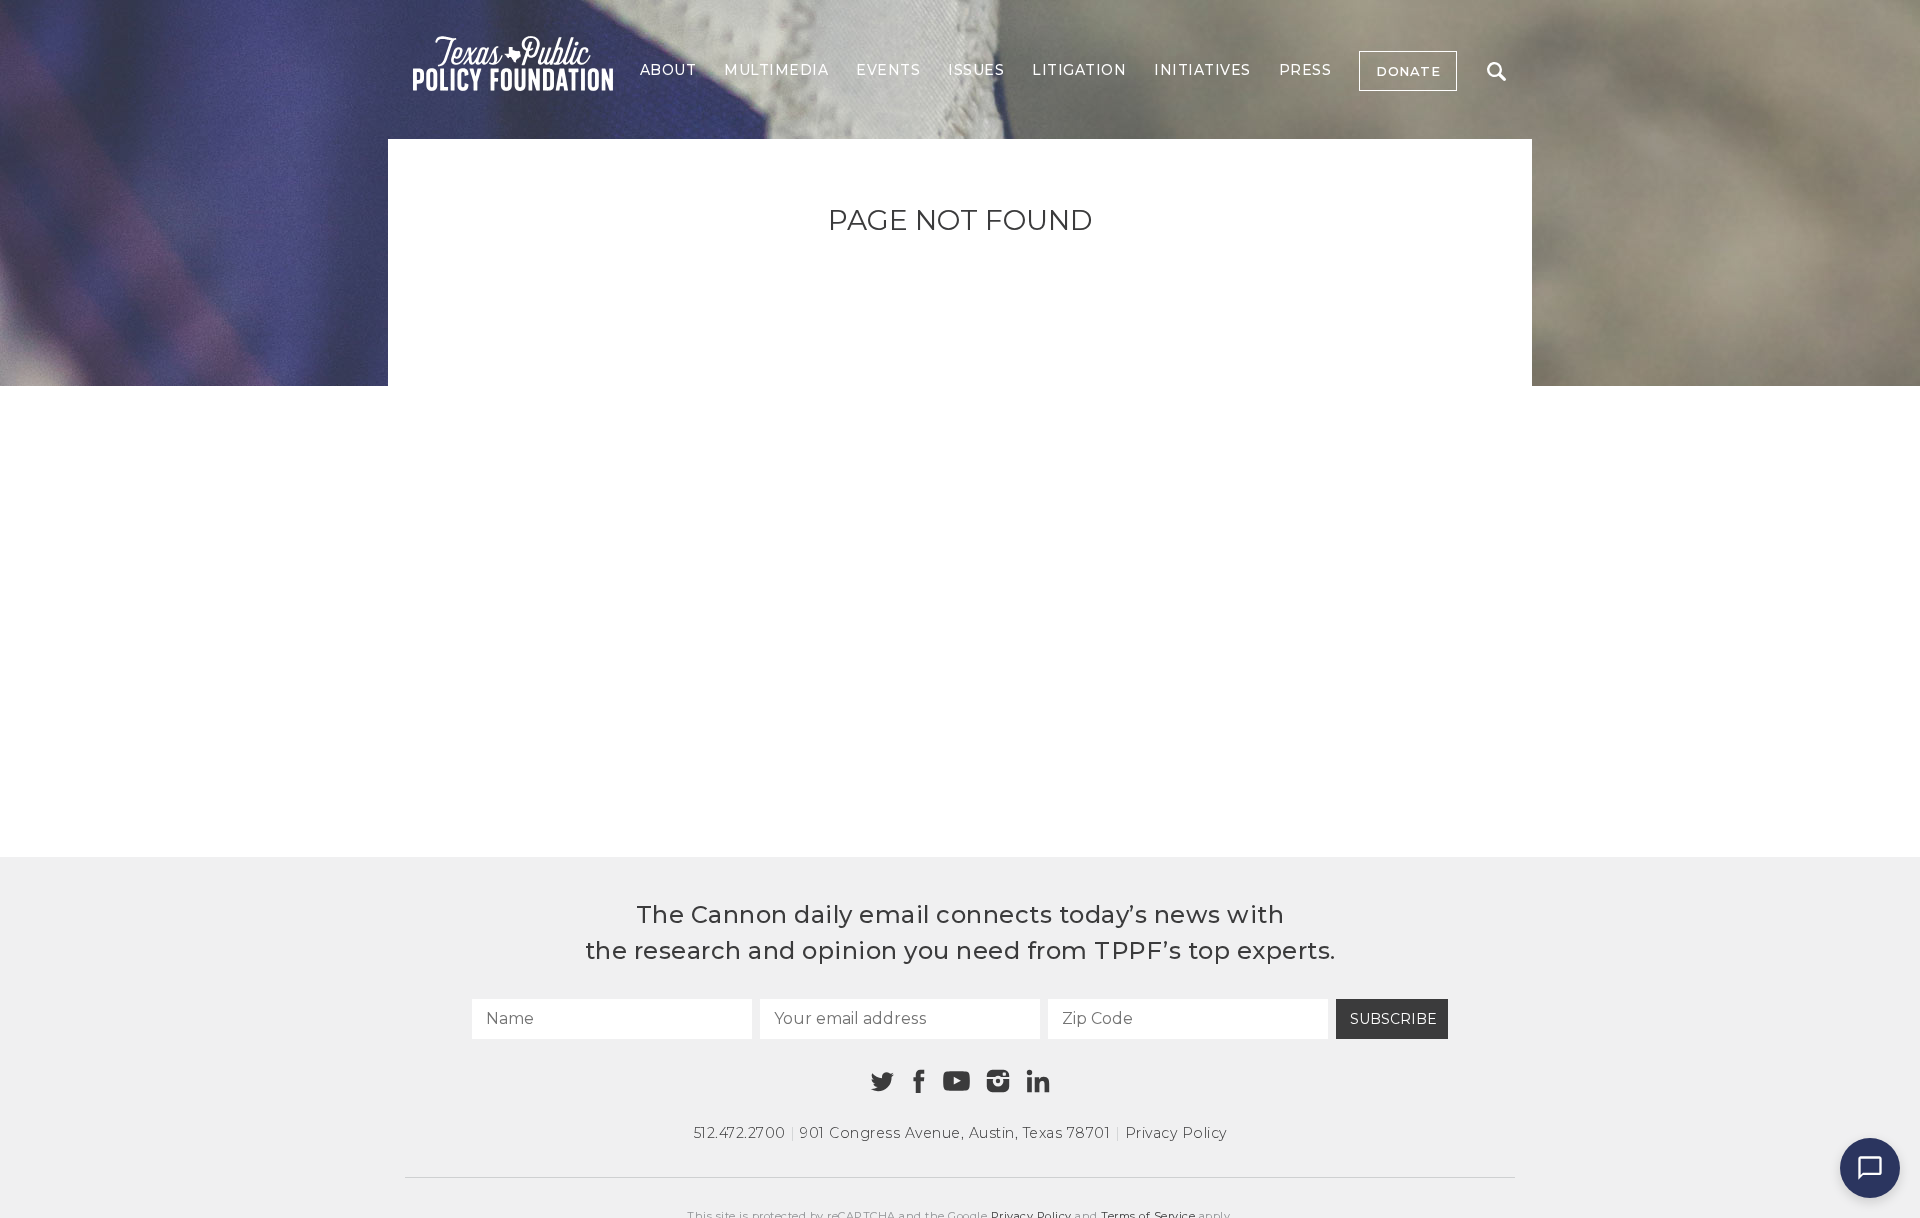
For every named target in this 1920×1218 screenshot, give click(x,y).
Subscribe (1393, 1019)
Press (1305, 70)
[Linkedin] (1038, 1081)
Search (1496, 71)
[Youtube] (956, 1082)
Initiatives (1202, 70)
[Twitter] (882, 1081)
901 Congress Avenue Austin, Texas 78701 (955, 1133)
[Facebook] (919, 1081)
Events (888, 70)
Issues (976, 70)
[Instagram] (998, 1081)
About (668, 70)
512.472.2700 (740, 1133)
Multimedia (776, 70)
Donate (1408, 71)
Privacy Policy (1176, 1133)
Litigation (1079, 70)
